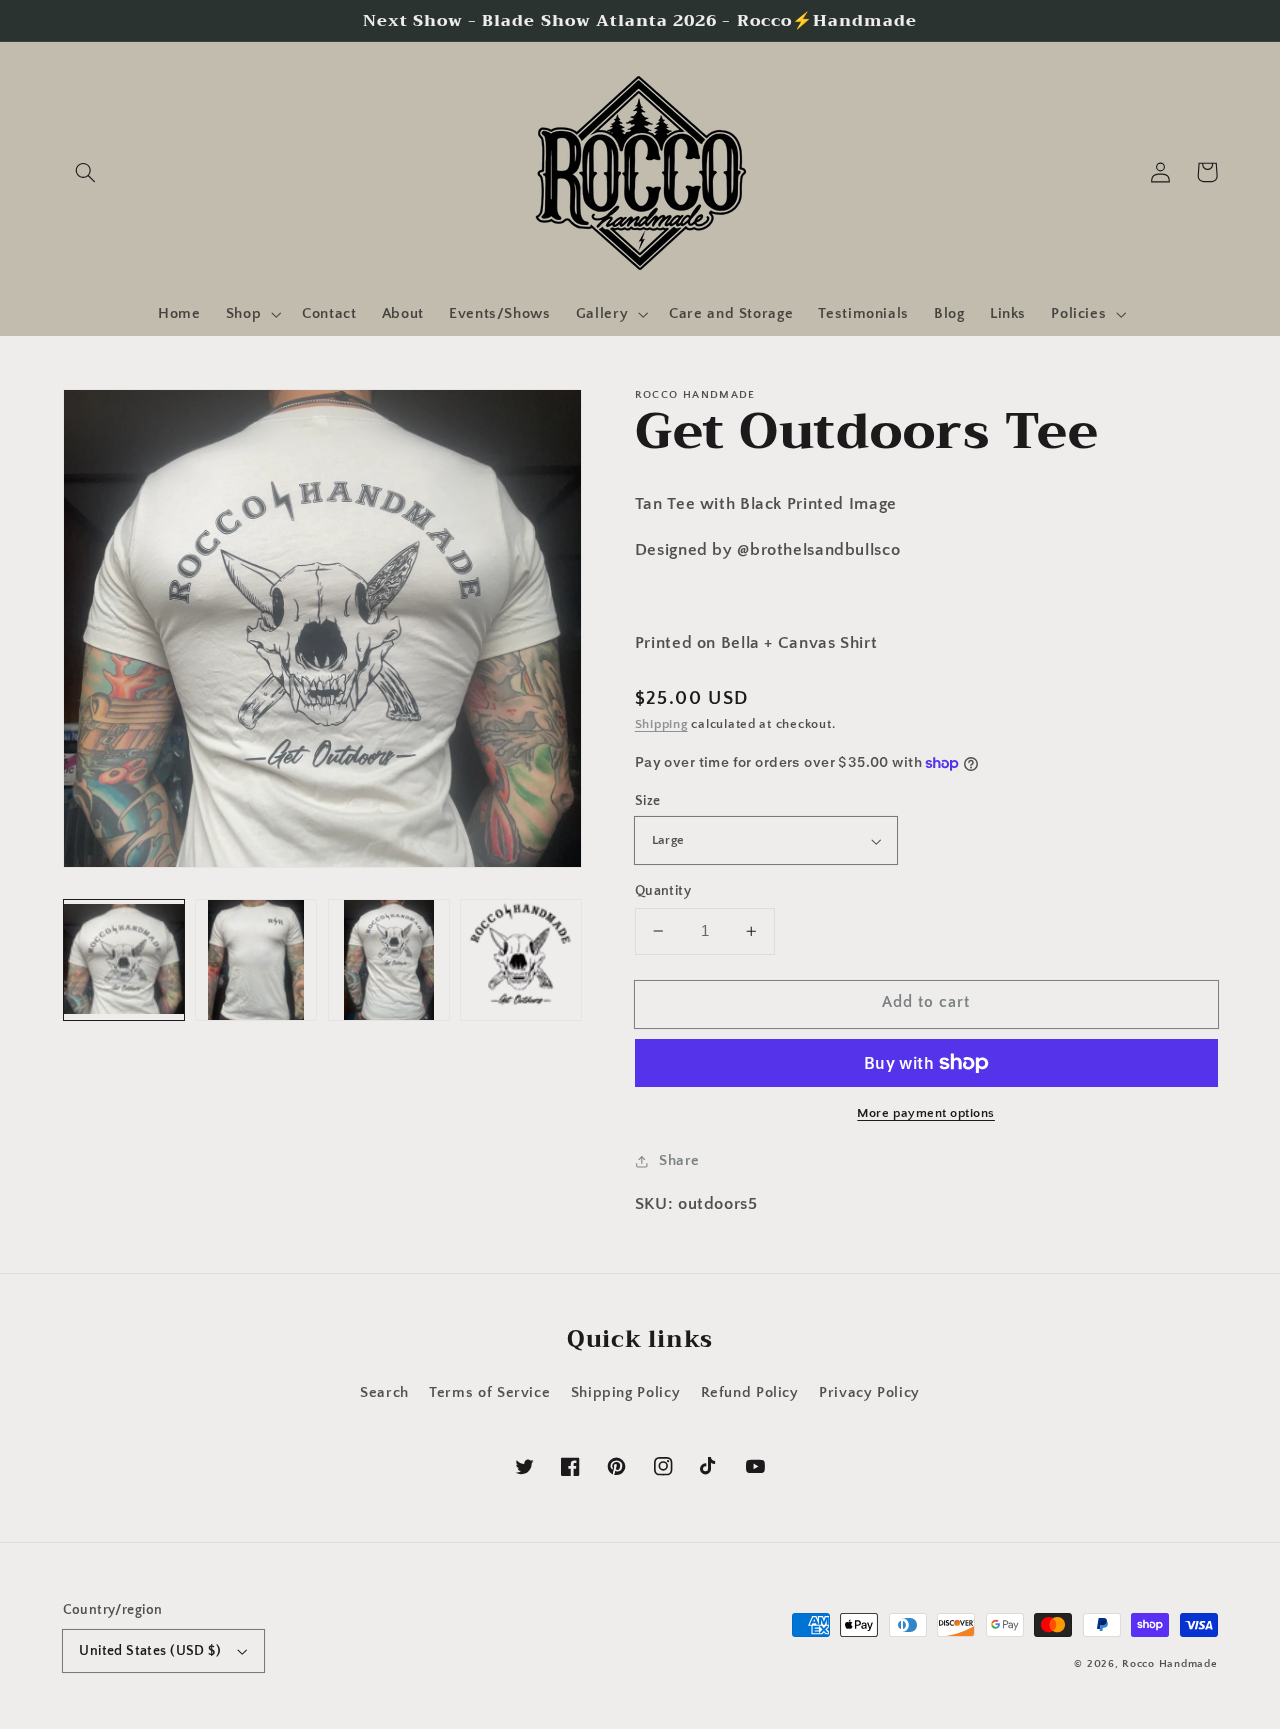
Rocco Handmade (1169, 1664)
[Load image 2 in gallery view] (256, 960)
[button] (86, 172)
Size (648, 801)
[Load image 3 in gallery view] (389, 960)
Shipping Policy (625, 1393)
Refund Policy (750, 1393)
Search (384, 1393)
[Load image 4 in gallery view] (521, 960)
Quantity (663, 891)
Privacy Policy (869, 1393)
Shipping (661, 724)
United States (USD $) (150, 1651)
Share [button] (679, 1161)
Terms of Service (489, 1393)
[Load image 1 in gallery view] (124, 960)
